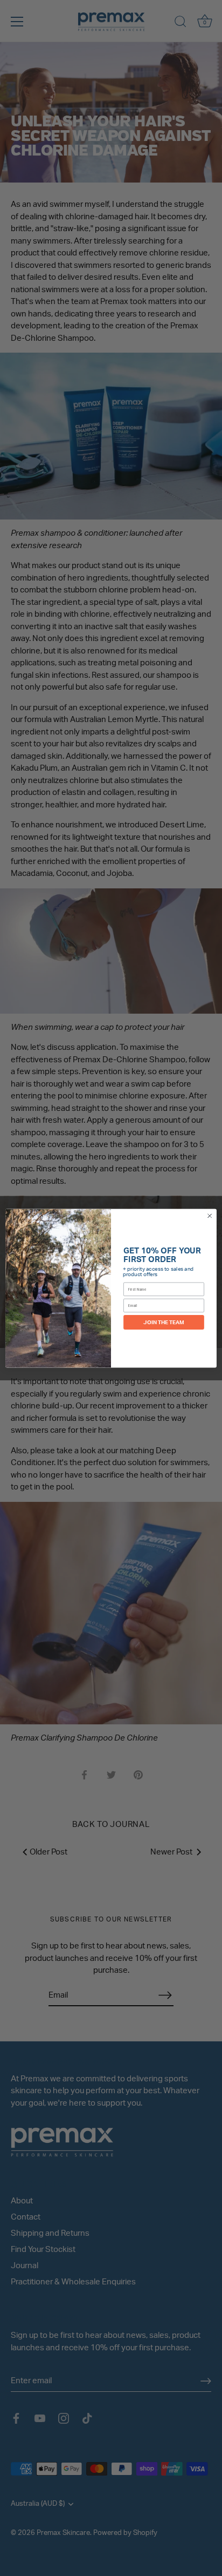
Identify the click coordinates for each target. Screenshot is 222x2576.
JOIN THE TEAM (164, 1322)
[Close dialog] (210, 1216)
